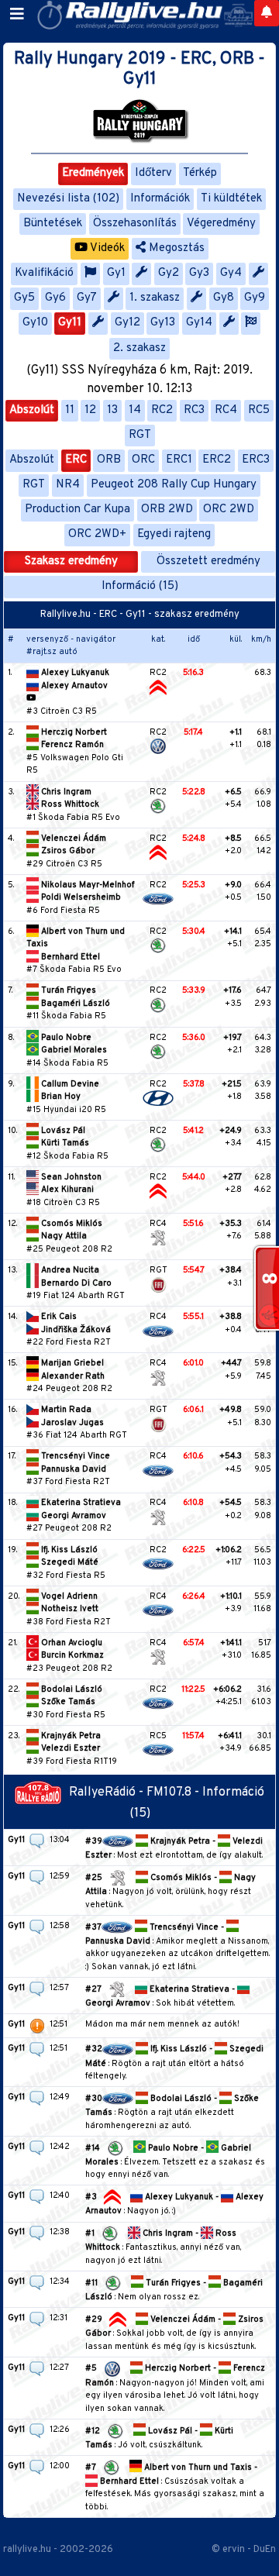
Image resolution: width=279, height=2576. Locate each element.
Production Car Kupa (77, 510)
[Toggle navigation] (17, 15)
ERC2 (217, 460)
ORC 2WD (229, 510)
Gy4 (231, 273)
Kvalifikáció (44, 273)
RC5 (259, 410)
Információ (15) (140, 586)
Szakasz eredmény (71, 561)
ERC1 (179, 460)
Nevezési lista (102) (68, 199)
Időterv (153, 173)
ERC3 (256, 460)
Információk (160, 199)
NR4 (68, 485)
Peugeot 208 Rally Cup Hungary (174, 485)
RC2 (162, 410)
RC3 (194, 410)
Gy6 (55, 298)
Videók (106, 248)
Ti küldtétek (231, 199)
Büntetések (53, 224)
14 (135, 410)
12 (90, 410)
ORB (109, 460)
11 (70, 410)
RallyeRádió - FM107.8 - (136, 1793)
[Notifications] (267, 13)
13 (112, 410)
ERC (76, 460)
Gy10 (35, 323)
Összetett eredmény (208, 561)
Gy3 (199, 273)
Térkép (200, 173)
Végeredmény (221, 224)
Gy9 (255, 298)
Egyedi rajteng (174, 534)
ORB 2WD (167, 510)
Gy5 (24, 298)
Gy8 (224, 298)
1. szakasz (155, 298)
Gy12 (127, 323)
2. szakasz (139, 348)
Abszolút (32, 410)
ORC (143, 460)
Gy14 (199, 323)
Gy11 (70, 323)
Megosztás (175, 248)
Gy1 (116, 273)
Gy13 (163, 323)
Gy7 (87, 298)
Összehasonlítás (135, 224)
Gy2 (169, 273)
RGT (140, 435)
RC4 (226, 410)
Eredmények (93, 173)
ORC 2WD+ (97, 534)
